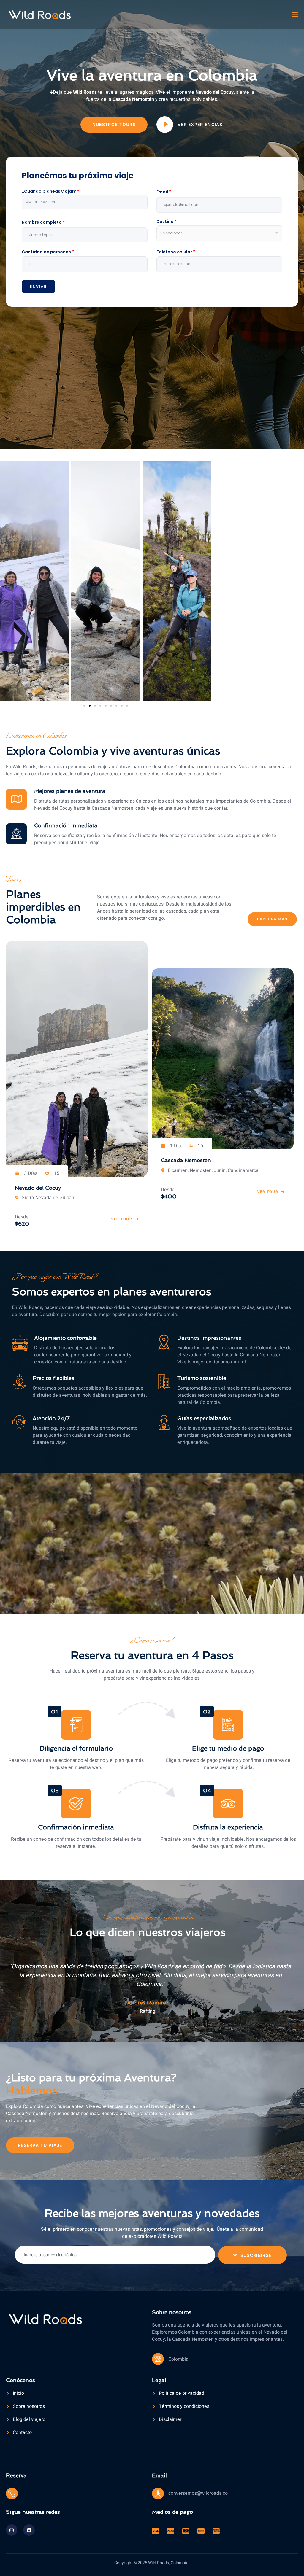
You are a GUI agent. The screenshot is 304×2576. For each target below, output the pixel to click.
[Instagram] (12, 2530)
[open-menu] (295, 15)
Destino (167, 222)
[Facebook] (29, 2530)
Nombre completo (43, 222)
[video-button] (165, 125)
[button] (84, 706)
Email (164, 192)
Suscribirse (256, 2255)
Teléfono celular (176, 252)
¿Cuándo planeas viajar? (50, 191)
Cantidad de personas (48, 252)
